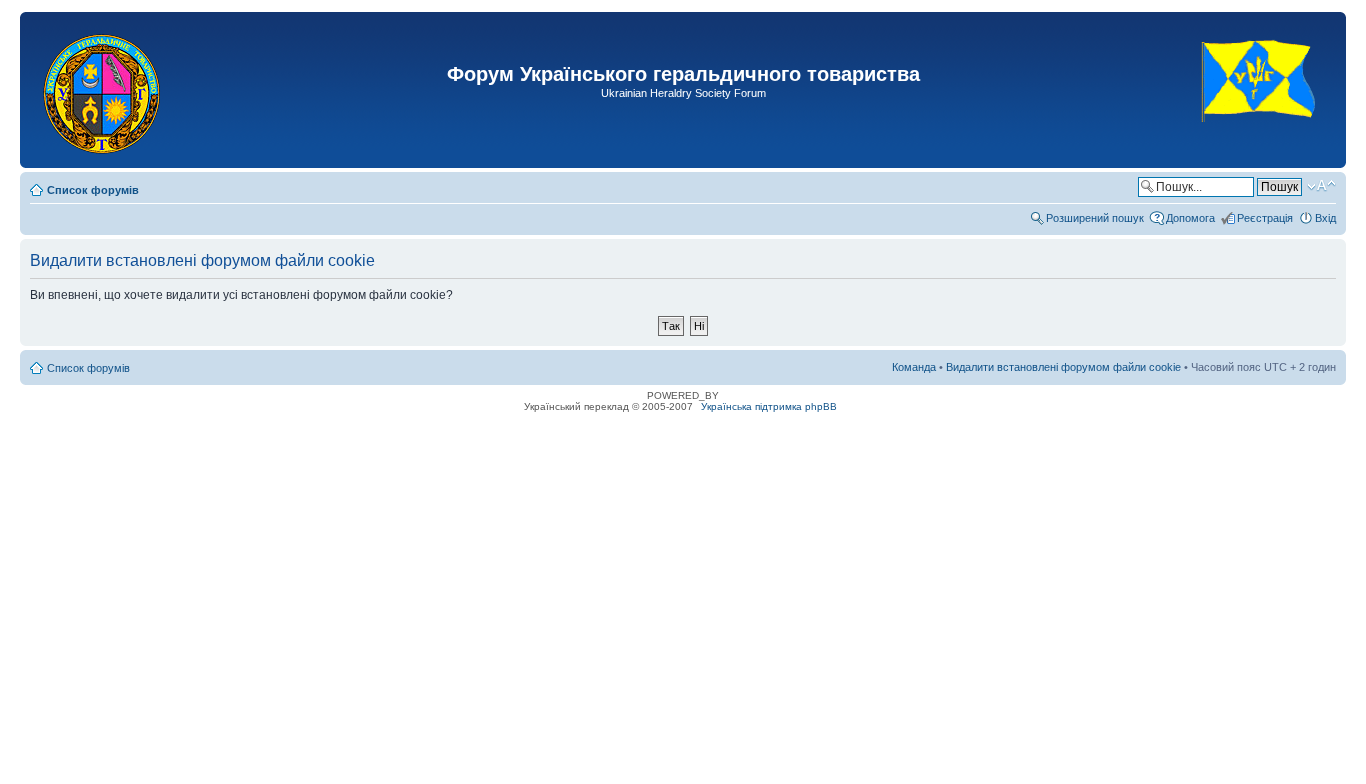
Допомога (1190, 218)
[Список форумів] (103, 90)
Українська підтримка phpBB (769, 406)
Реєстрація (1265, 218)
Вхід (1325, 218)
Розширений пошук (1095, 218)
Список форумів (93, 190)
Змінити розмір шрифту (1321, 186)
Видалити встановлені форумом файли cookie (1063, 367)
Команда (914, 367)
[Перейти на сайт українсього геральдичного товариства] (1259, 139)
